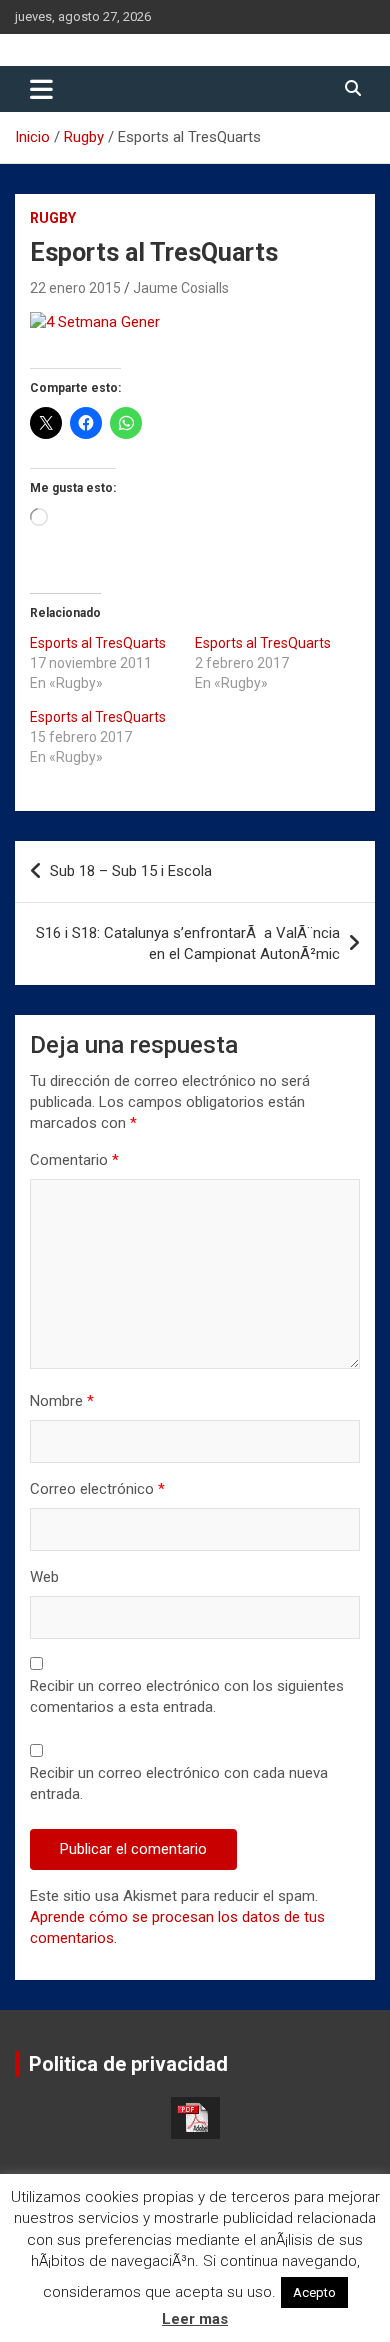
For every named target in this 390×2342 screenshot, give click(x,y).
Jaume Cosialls (181, 288)
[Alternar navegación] (41, 89)
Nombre (62, 1401)
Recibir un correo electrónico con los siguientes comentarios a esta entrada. (187, 1696)
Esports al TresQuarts (98, 643)
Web (44, 1577)
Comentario (74, 1160)
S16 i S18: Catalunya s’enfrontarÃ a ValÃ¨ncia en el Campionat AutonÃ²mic (188, 943)
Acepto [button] (314, 2292)
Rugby (53, 218)
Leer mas (195, 2319)
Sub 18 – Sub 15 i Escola (131, 871)
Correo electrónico (97, 1489)
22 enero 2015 (75, 288)
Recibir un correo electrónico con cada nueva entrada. (179, 1783)
